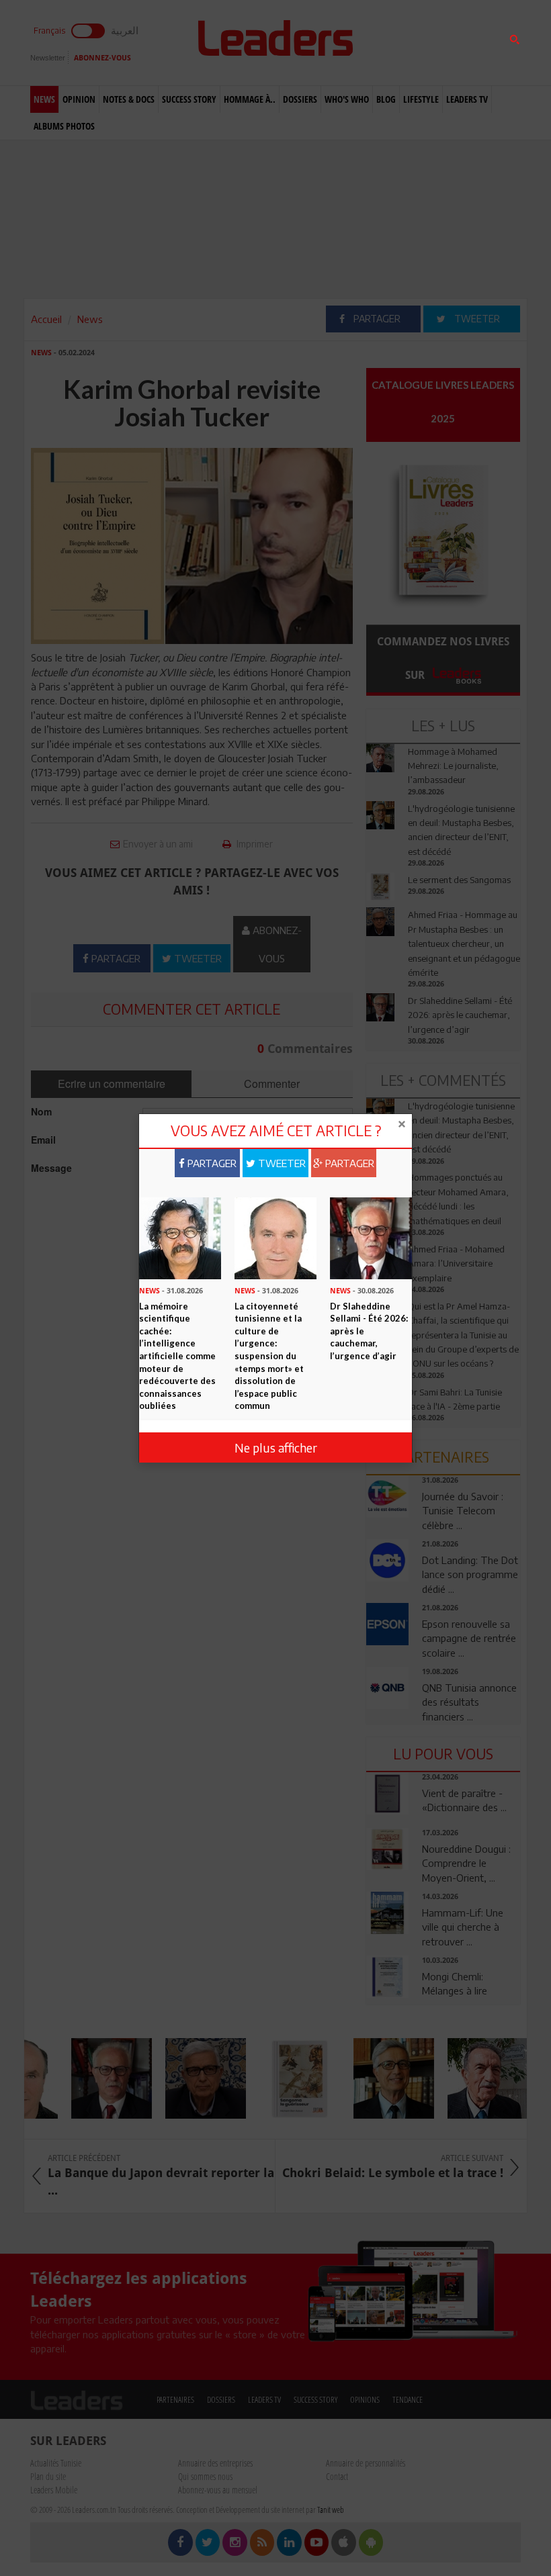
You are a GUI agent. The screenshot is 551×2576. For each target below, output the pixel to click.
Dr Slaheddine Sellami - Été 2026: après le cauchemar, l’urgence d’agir (369, 1331)
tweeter (281, 1163)
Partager (211, 1163)
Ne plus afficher (276, 1447)
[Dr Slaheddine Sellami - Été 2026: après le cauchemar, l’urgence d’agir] (371, 1237)
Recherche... (398, 43)
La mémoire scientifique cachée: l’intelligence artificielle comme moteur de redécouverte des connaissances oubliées (177, 1356)
